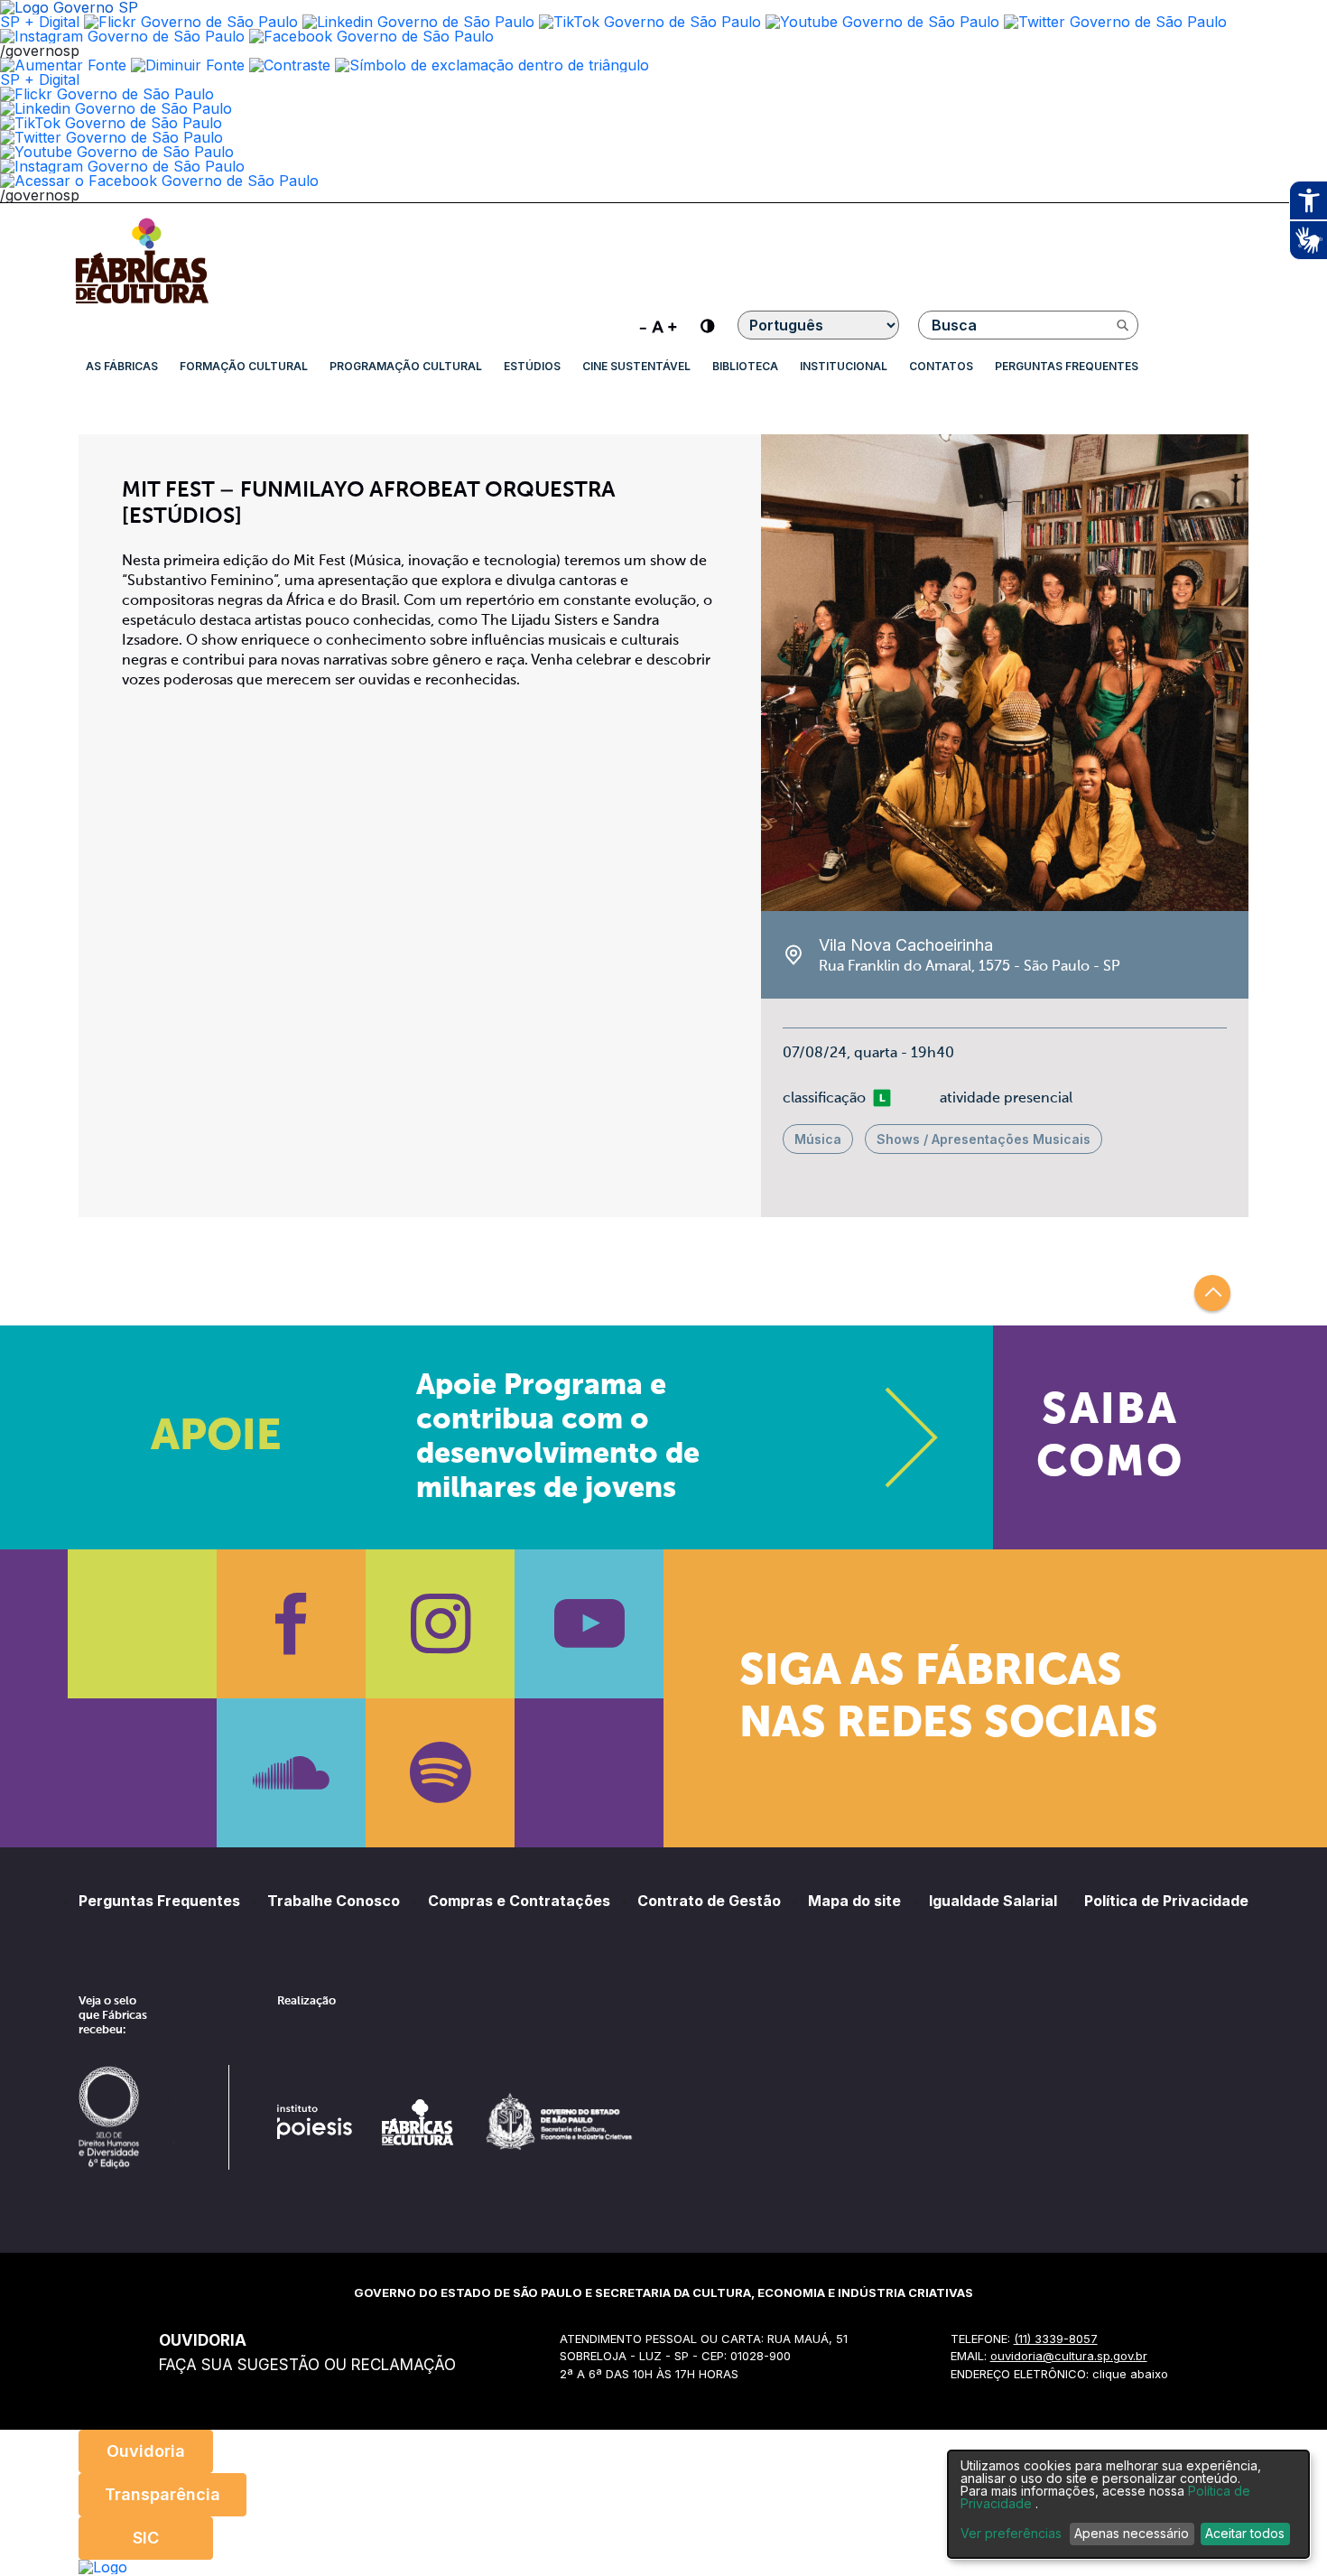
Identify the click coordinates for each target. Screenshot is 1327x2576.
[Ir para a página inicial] (142, 303)
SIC (146, 2538)
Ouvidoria (146, 2451)
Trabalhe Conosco (334, 1901)
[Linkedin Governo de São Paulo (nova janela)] (418, 22)
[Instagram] (440, 1624)
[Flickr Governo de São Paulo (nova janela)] (191, 22)
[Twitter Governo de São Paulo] (111, 137)
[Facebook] (291, 1624)
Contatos (941, 366)
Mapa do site (854, 1901)
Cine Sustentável (636, 366)
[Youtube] (589, 1624)
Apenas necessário (1132, 2533)
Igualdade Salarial (993, 1901)
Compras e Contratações (519, 1901)
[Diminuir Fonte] (188, 65)
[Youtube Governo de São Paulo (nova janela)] (882, 22)
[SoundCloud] (291, 1773)
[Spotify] (440, 1773)
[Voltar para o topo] (1212, 1293)
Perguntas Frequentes (1067, 366)
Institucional (844, 366)
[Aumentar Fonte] (63, 65)
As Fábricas (122, 366)
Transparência (162, 2494)
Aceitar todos (1245, 2533)
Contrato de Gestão (709, 1901)
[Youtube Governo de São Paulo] (117, 152)
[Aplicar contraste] (290, 65)
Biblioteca (745, 366)
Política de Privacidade (1166, 1901)
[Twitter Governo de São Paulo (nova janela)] (1115, 22)
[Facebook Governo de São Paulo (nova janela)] (371, 36)
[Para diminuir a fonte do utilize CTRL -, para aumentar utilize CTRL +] (658, 325)
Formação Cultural (244, 366)
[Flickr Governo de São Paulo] (107, 94)
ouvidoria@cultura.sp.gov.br (1069, 2356)
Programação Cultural (406, 366)
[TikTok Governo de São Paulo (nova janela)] (650, 22)
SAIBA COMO (1110, 1437)
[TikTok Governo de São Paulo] (111, 123)
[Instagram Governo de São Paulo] (122, 36)
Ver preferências (1011, 2534)
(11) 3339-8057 (1056, 2339)
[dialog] (1128, 2504)
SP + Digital (40, 22)
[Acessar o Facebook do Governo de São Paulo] (159, 181)
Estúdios (532, 366)
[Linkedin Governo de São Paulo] (116, 108)
